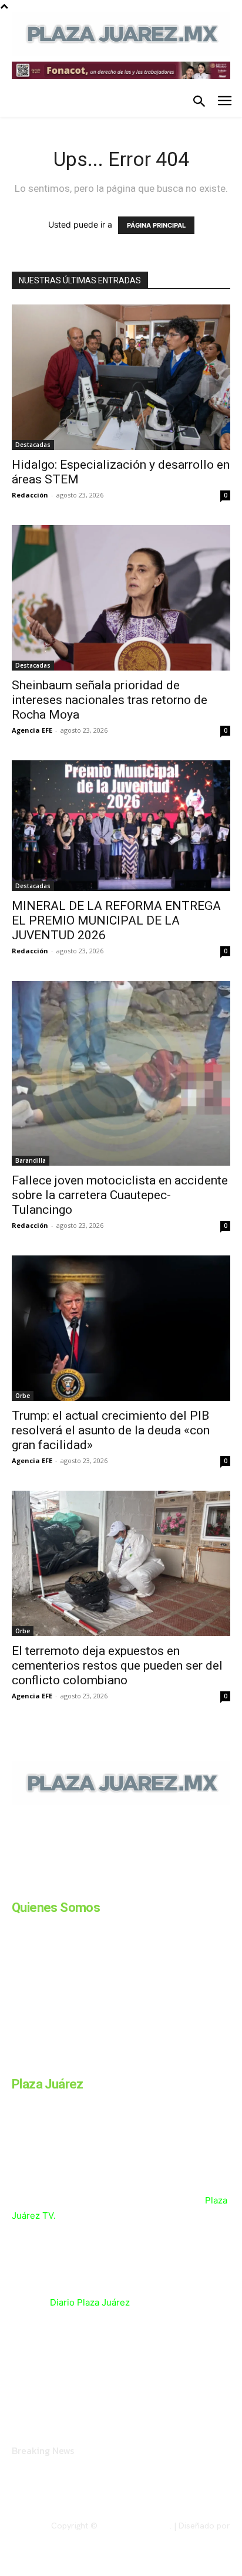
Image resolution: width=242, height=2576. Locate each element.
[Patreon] (75, 1886)
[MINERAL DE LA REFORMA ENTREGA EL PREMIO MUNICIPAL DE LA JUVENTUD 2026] (121, 826)
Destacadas (33, 445)
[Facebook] (16, 1886)
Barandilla (31, 1160)
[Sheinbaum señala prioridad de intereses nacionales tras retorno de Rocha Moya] (121, 598)
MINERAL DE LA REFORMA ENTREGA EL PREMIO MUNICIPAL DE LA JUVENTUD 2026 (116, 920)
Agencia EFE (32, 730)
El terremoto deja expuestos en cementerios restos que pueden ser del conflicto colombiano (117, 1666)
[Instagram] (46, 1886)
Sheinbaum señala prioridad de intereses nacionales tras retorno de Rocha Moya (110, 700)
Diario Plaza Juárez (90, 2302)
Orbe (23, 1396)
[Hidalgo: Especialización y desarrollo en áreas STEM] (121, 377)
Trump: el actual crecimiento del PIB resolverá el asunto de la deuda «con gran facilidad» (111, 1430)
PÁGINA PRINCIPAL (156, 225)
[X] (134, 1886)
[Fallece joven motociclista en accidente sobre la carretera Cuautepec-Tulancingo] (121, 1074)
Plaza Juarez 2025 (135, 2526)
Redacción (30, 495)
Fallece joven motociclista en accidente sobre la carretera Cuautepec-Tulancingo (120, 1195)
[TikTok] (105, 1886)
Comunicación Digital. (190, 2536)
